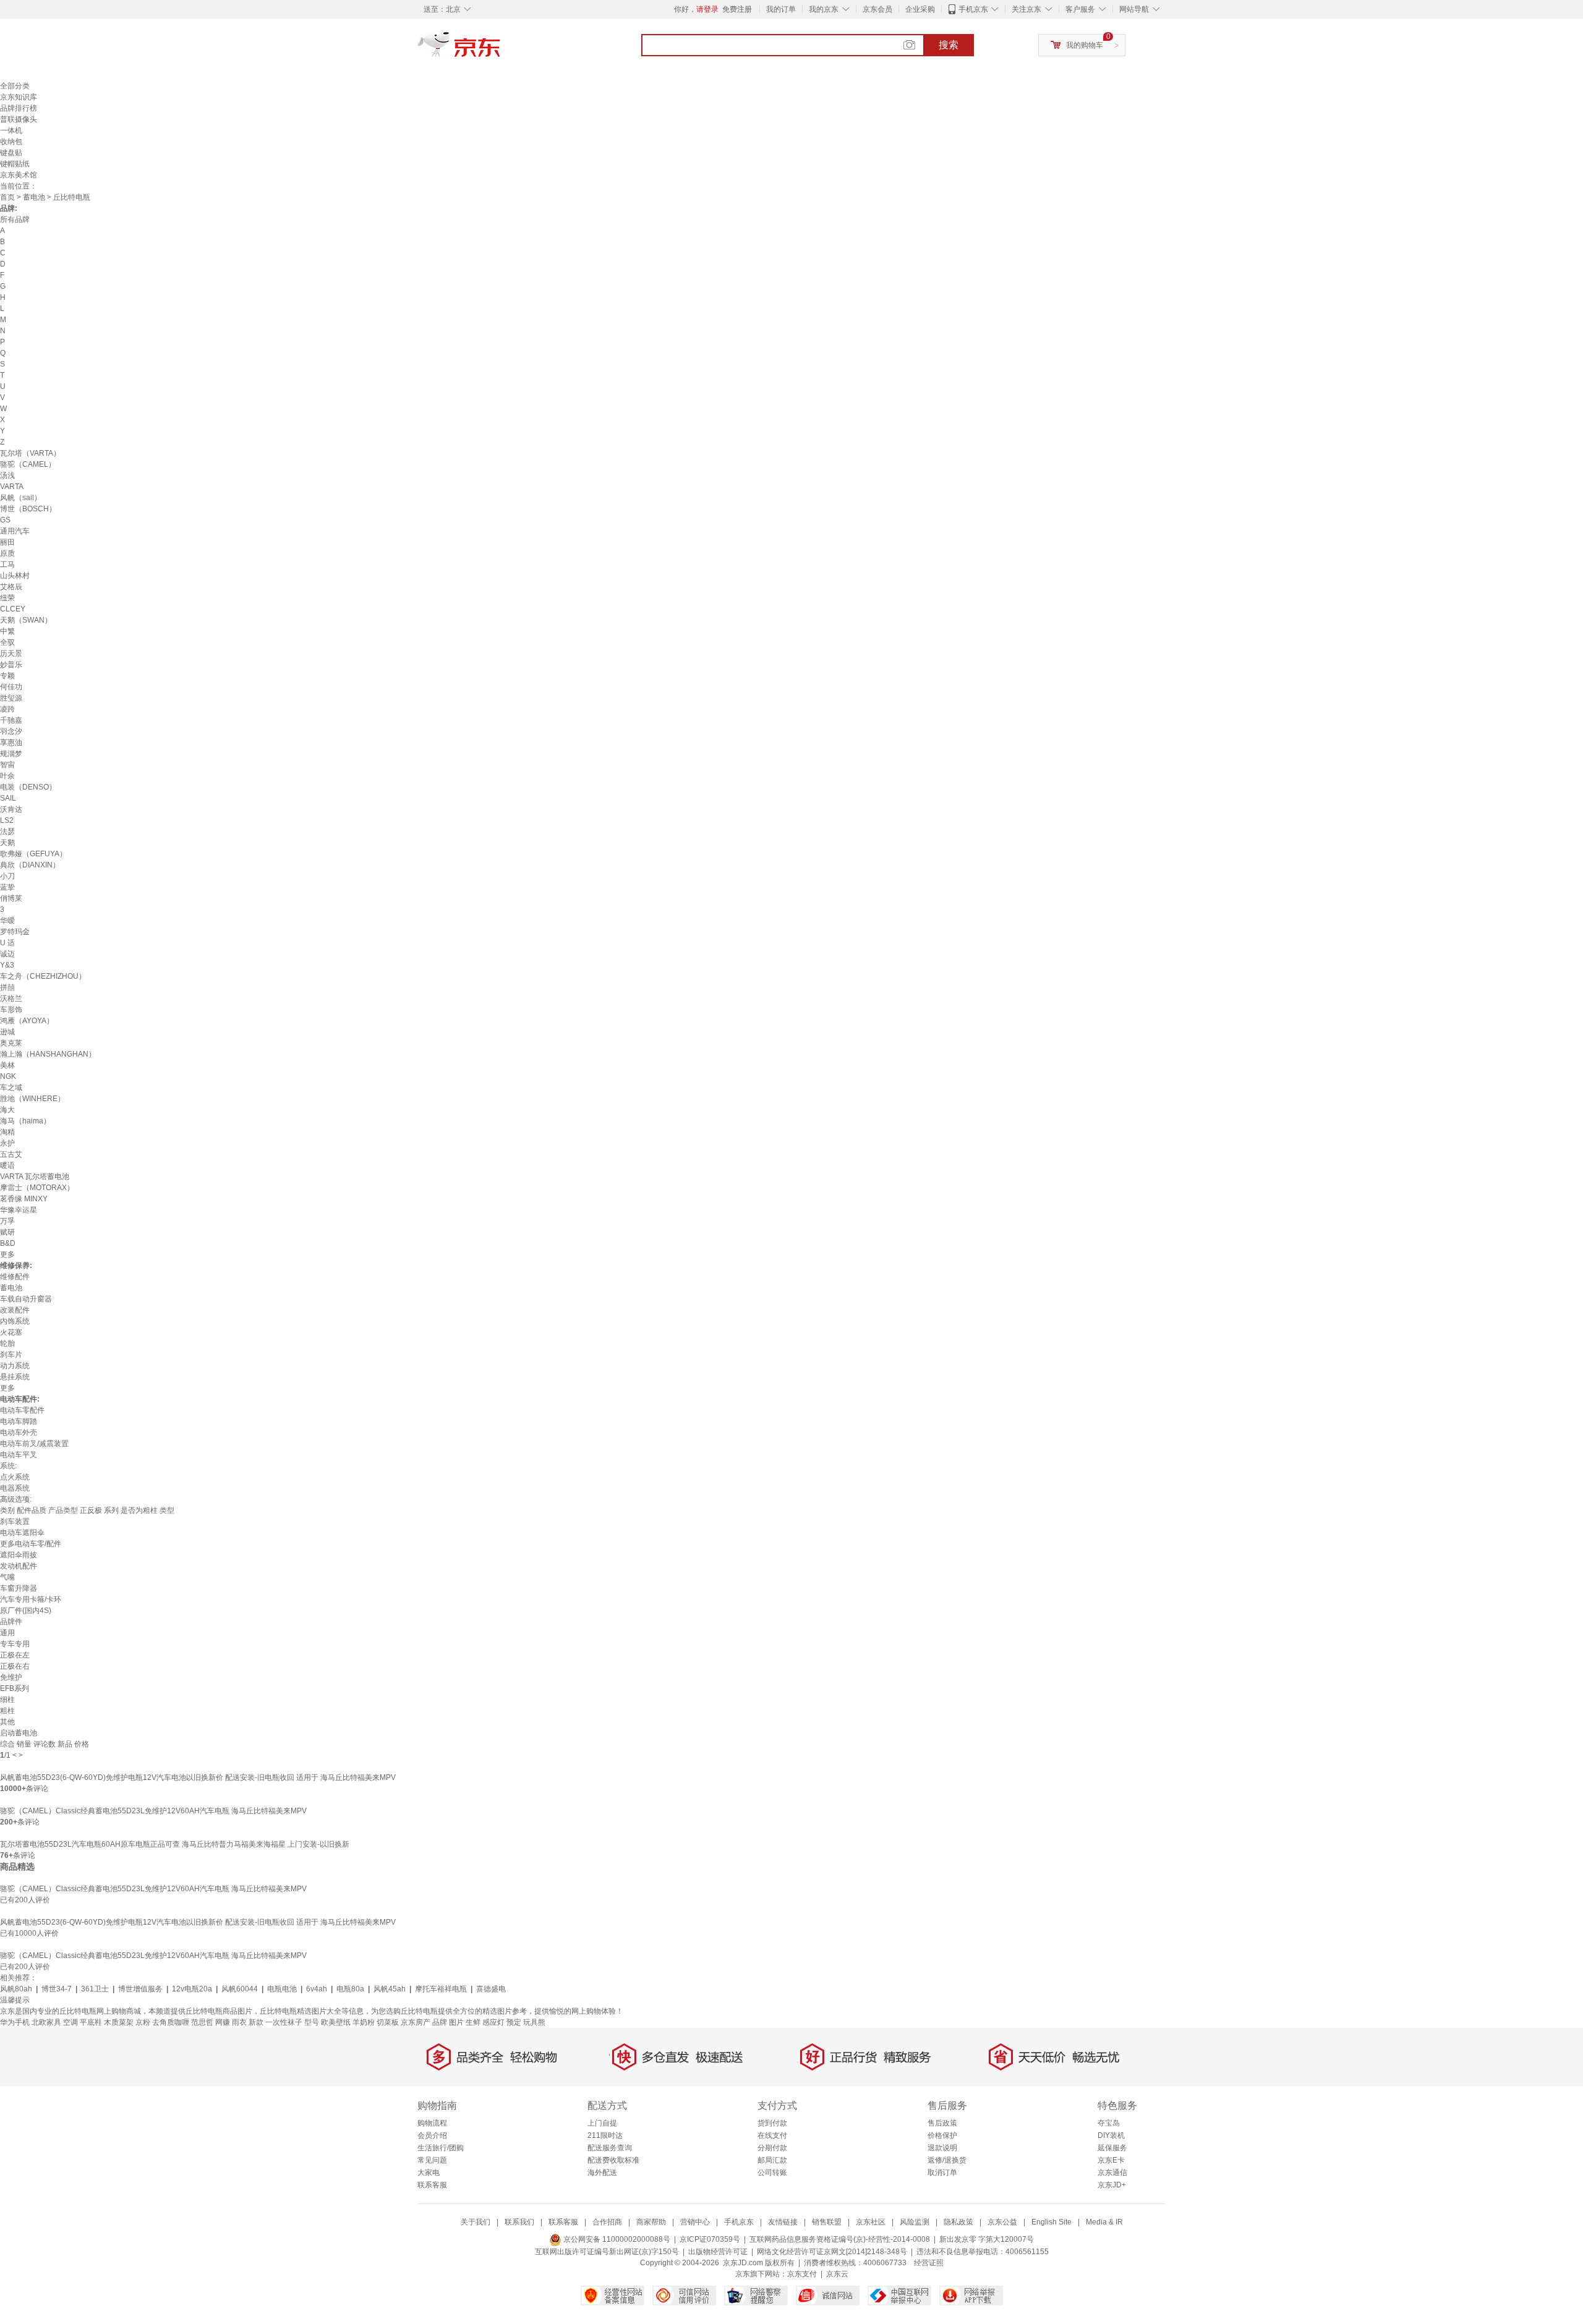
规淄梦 (11, 754)
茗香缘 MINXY (24, 1199)
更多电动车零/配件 (31, 1544)
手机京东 (973, 9)
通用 (7, 1633)
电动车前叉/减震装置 (34, 1444)
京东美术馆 (19, 175)
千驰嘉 (11, 720)
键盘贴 (11, 153)
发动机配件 (19, 1566)
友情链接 (783, 2222)
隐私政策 (958, 2222)
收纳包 (11, 142)
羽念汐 (11, 731)
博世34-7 (57, 1989)
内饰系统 (15, 1321)
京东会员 (877, 9)
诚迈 (7, 954)
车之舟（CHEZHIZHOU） (43, 976)
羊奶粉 (364, 2022)
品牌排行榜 (19, 108)
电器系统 (15, 1488)
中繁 (7, 631)
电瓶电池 (282, 1989)
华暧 (7, 921)
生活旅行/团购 (441, 2148)
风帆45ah (390, 1989)
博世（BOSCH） (28, 509)
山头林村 (15, 576)
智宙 (7, 765)
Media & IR (1104, 2222)
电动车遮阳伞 (22, 1533)
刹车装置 (15, 1522)
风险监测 (915, 2222)
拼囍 (7, 987)
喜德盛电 (491, 1989)
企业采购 (920, 9)
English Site (1052, 2222)
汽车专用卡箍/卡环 (31, 1599)
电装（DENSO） (28, 787)
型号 (312, 2022)
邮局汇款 (772, 2160)
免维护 (11, 1677)
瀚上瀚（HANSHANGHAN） (48, 1054)
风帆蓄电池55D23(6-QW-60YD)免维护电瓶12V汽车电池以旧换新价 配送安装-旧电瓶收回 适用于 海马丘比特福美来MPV (198, 1777)
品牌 (440, 2022)
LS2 (7, 820)
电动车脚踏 (19, 1421)
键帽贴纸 (15, 164)
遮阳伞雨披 (19, 1555)
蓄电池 (34, 197)
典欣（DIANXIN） (30, 865)
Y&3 (7, 965)
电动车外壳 (19, 1432)
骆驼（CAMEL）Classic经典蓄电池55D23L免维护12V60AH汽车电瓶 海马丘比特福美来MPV (153, 1811)
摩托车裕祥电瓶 (441, 1989)
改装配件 (15, 1310)
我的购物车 (1085, 45)
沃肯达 (11, 809)
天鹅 (7, 843)
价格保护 (942, 2135)
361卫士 (95, 1989)
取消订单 (942, 2173)
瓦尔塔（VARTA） (30, 453)
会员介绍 (432, 2135)
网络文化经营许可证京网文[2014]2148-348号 (832, 2252)
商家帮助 (651, 2222)
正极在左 (15, 1655)
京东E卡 (1111, 2160)
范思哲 (202, 2022)
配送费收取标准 (613, 2160)
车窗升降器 (19, 1588)
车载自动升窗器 (26, 1299)
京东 (501, 49)
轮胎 (7, 1343)
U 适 (7, 943)
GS (5, 520)
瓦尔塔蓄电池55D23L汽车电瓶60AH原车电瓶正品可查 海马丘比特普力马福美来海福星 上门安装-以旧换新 (175, 1844)
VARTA (12, 487)
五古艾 (11, 1154)
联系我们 (519, 2222)
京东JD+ (1112, 2185)
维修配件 (15, 1277)
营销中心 (695, 2222)
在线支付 (772, 2135)
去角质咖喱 (171, 2022)
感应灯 (493, 2022)
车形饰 (11, 1010)
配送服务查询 (610, 2148)
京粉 (143, 2022)
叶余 (7, 776)
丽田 (7, 542)
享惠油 (11, 743)
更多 (7, 1254)
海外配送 (602, 2173)
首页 (7, 197)
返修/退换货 (947, 2160)
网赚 (223, 2022)
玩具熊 (534, 2022)
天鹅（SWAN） (26, 620)
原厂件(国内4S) (26, 1611)
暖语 (7, 1165)
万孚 (7, 1221)
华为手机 (15, 2022)
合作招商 (607, 2222)
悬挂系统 (15, 1377)
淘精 (7, 1132)
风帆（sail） (21, 498)
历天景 (11, 653)
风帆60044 (240, 1989)
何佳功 (11, 687)
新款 (256, 2022)
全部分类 (15, 86)
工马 (7, 564)
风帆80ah (16, 1989)
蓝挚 (7, 887)
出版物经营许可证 (718, 2252)
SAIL (8, 798)
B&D (8, 1243)
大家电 (429, 2173)
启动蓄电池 (19, 1733)
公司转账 (772, 2173)
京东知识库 (19, 97)
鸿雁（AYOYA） (27, 1021)
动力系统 (15, 1366)
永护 (7, 1143)
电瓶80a (350, 1989)
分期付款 (772, 2148)
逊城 (7, 1032)
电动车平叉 (19, 1455)
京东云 (837, 2274)
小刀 (7, 876)
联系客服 (432, 2185)
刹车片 (11, 1355)
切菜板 (388, 2022)
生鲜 (473, 2022)
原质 (7, 553)
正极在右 (15, 1666)
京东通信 (1112, 2173)
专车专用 (15, 1644)
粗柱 (7, 1711)
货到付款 (772, 2123)
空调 (70, 2022)
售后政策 (942, 2123)
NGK (8, 1076)
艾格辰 (11, 587)
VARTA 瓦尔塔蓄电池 (35, 1177)
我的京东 (824, 9)
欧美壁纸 (336, 2022)
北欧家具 (46, 2022)
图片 (456, 2022)
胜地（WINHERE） (32, 1099)
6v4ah (317, 1989)
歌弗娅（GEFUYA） (33, 854)
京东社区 (871, 2222)
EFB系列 (15, 1688)
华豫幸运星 (19, 1210)
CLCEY (13, 609)
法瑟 (7, 832)
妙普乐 (11, 665)
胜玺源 (11, 698)
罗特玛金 (15, 932)
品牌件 (11, 1622)
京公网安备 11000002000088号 (616, 2239)
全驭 (7, 642)
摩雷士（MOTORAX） (37, 1188)
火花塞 (11, 1332)
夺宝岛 (1109, 2123)
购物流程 (432, 2123)
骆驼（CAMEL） (28, 464)
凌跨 (7, 709)
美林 (7, 1065)
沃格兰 (11, 998)
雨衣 (239, 2022)
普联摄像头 (19, 119)
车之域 (11, 1088)
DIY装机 (1111, 2135)
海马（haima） (25, 1121)
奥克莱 (11, 1043)
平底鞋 (91, 2022)
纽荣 (7, 598)
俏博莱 (11, 898)
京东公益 (1002, 2222)
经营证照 (929, 2263)
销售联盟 (827, 2222)
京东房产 (416, 2022)
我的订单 (781, 9)
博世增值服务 (140, 1989)
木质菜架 (119, 2022)
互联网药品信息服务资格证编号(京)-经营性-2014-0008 (840, 2239)
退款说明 (942, 2148)
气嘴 (7, 1577)
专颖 (7, 676)
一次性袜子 (284, 2022)
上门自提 (602, 2123)
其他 (7, 1722)
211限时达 (605, 2135)
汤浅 (7, 475)
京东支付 (802, 2274)
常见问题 (432, 2160)
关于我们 (476, 2222)
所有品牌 (15, 219)
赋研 (7, 1232)
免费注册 (737, 9)
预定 (514, 2022)
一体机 (11, 130)
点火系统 (15, 1477)
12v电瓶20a (192, 1989)
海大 (7, 1110)
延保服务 (1112, 2148)
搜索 (949, 45)
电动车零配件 (22, 1410)
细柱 (7, 1700)
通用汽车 (15, 531)
